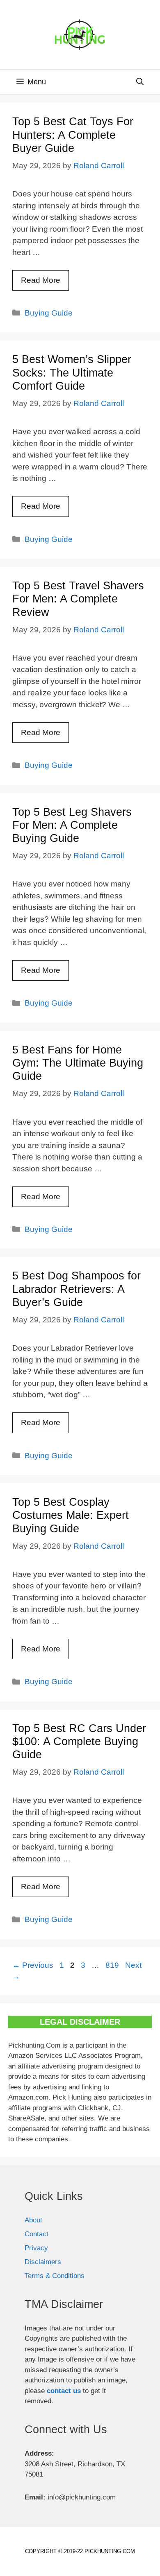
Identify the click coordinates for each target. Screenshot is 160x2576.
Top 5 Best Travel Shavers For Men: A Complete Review (78, 599)
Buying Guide (49, 313)
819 (113, 1965)
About (33, 2220)
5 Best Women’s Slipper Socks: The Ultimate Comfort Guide (72, 373)
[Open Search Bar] (140, 82)
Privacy (36, 2248)
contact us (64, 2391)
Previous (33, 1965)
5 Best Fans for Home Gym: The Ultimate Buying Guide (78, 1063)
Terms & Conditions (55, 2276)
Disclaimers (43, 2262)
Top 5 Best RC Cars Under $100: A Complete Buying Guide (79, 1742)
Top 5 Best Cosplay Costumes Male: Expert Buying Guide (71, 1515)
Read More (41, 280)
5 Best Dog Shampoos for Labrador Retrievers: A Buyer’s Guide (77, 1289)
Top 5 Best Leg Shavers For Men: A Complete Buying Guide (72, 825)
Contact (37, 2234)
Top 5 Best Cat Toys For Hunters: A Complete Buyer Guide (73, 135)
